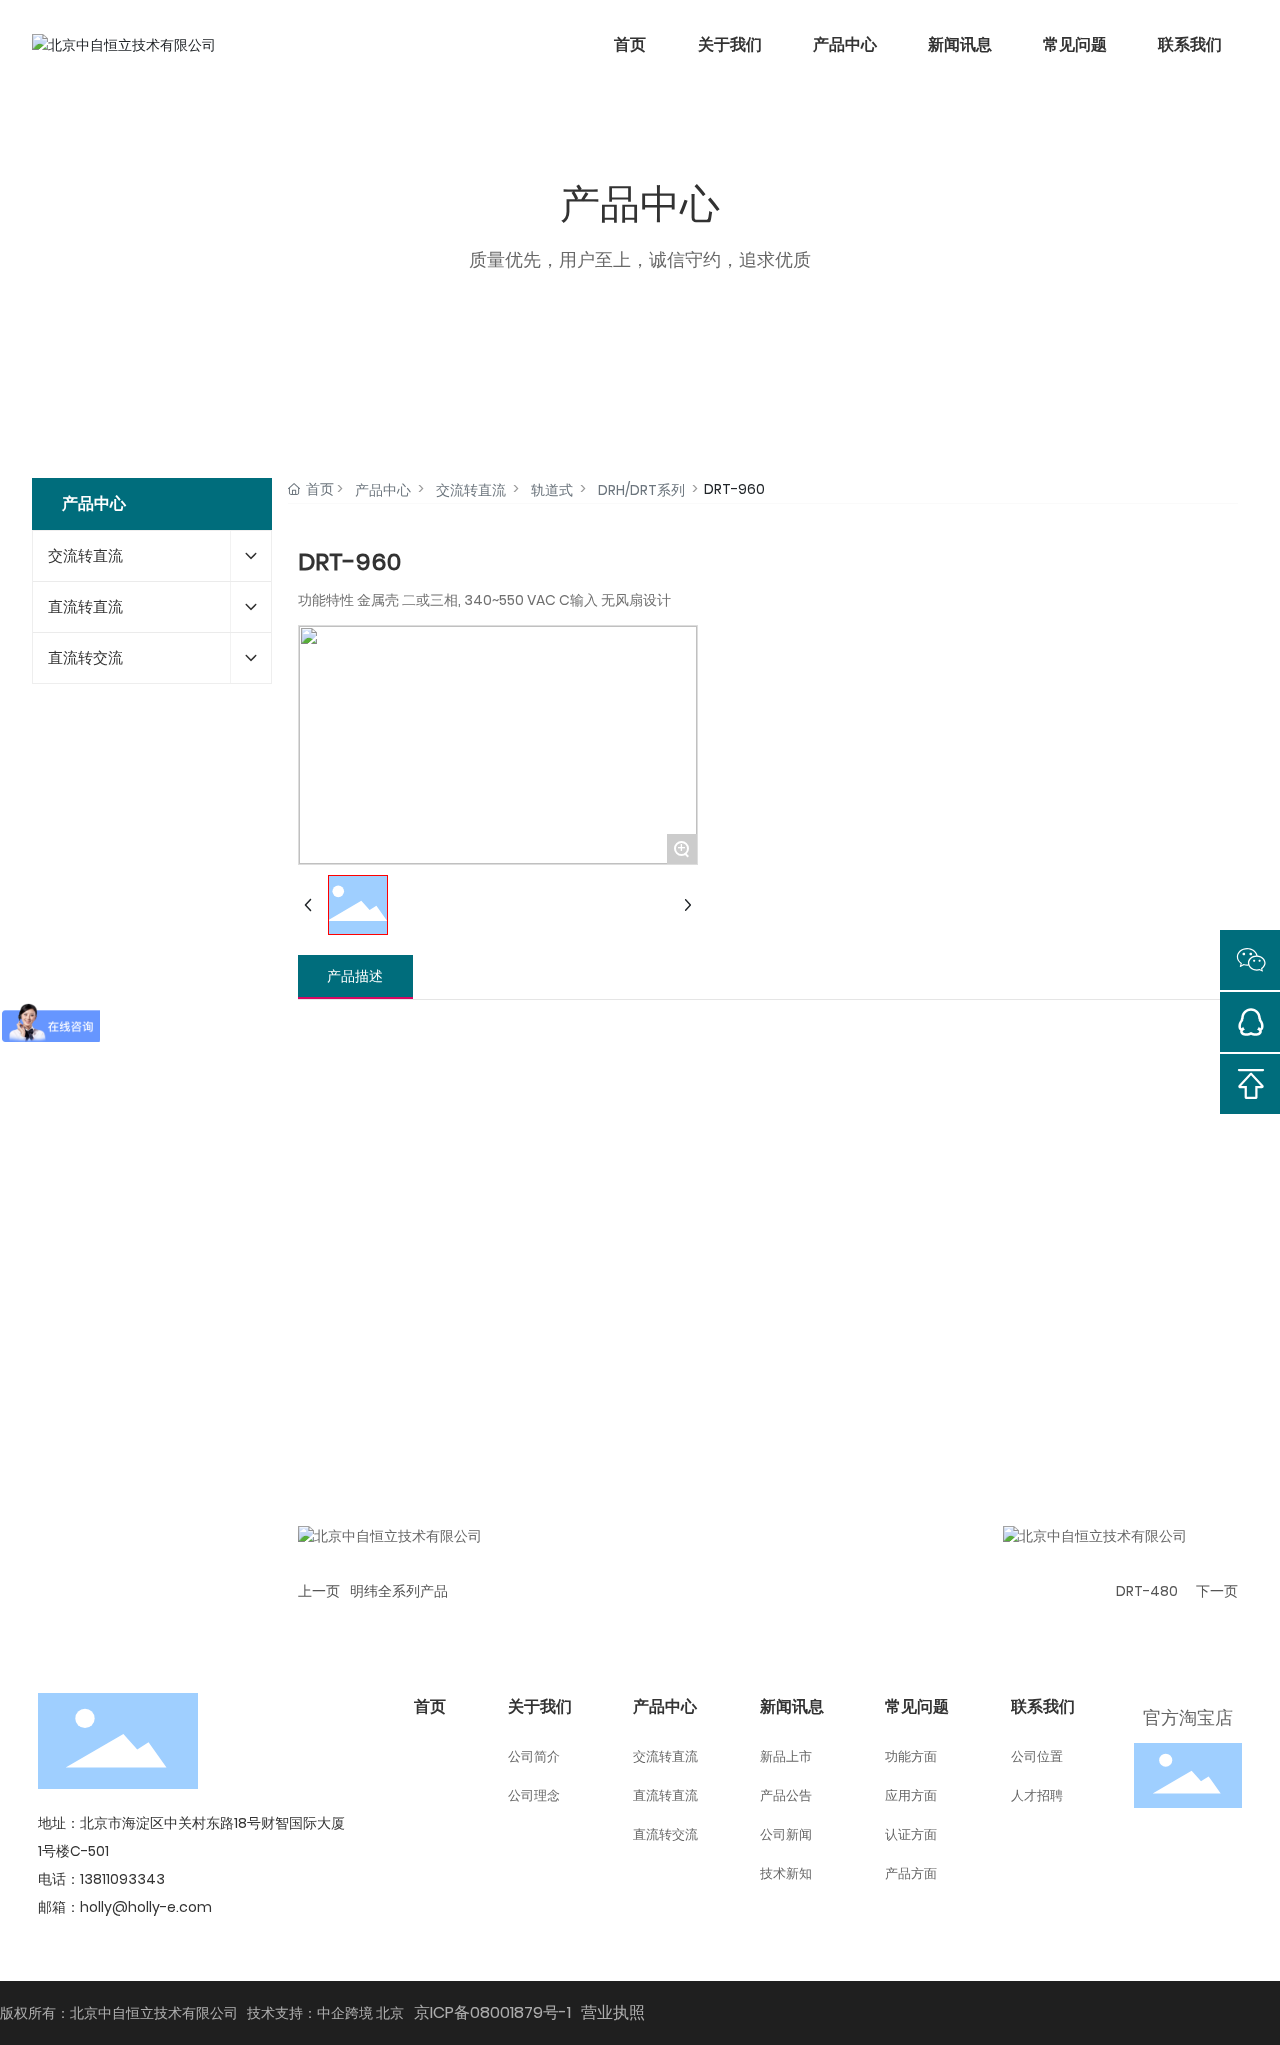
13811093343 (122, 1879)
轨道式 (552, 490)
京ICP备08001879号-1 (492, 2012)
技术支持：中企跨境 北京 (325, 2013)
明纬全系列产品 (399, 1591)
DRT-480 (1147, 1591)
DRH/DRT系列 (641, 490)
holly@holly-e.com (146, 1907)
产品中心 (383, 490)
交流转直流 (471, 490)
